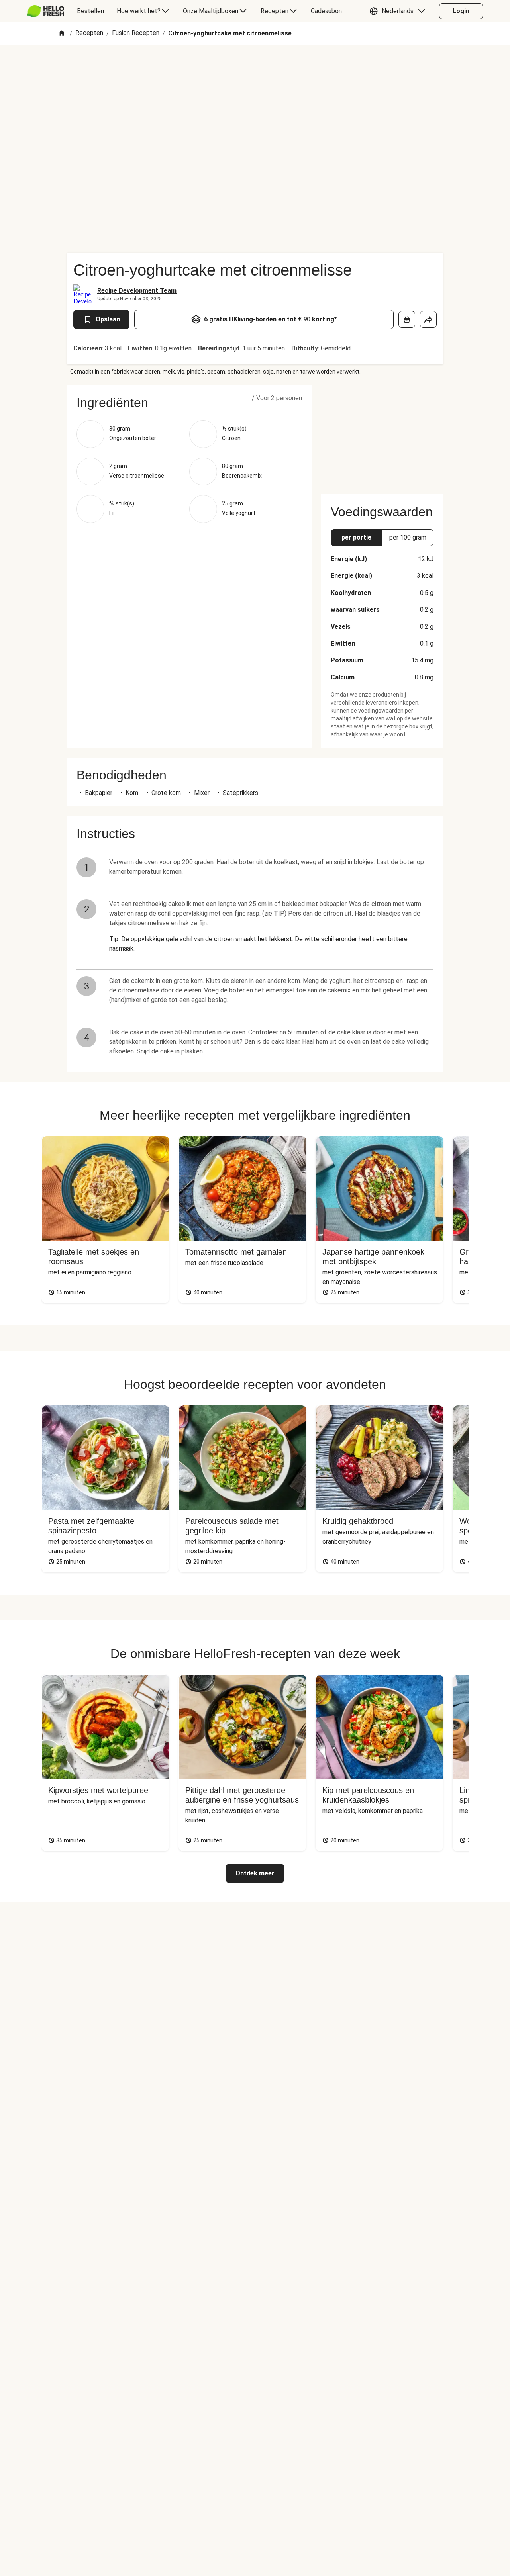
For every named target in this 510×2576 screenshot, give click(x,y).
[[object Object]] (407, 319)
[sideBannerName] (382, 435)
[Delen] (428, 319)
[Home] (62, 34)
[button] (399, 11)
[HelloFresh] (46, 11)
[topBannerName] (255, 67)
